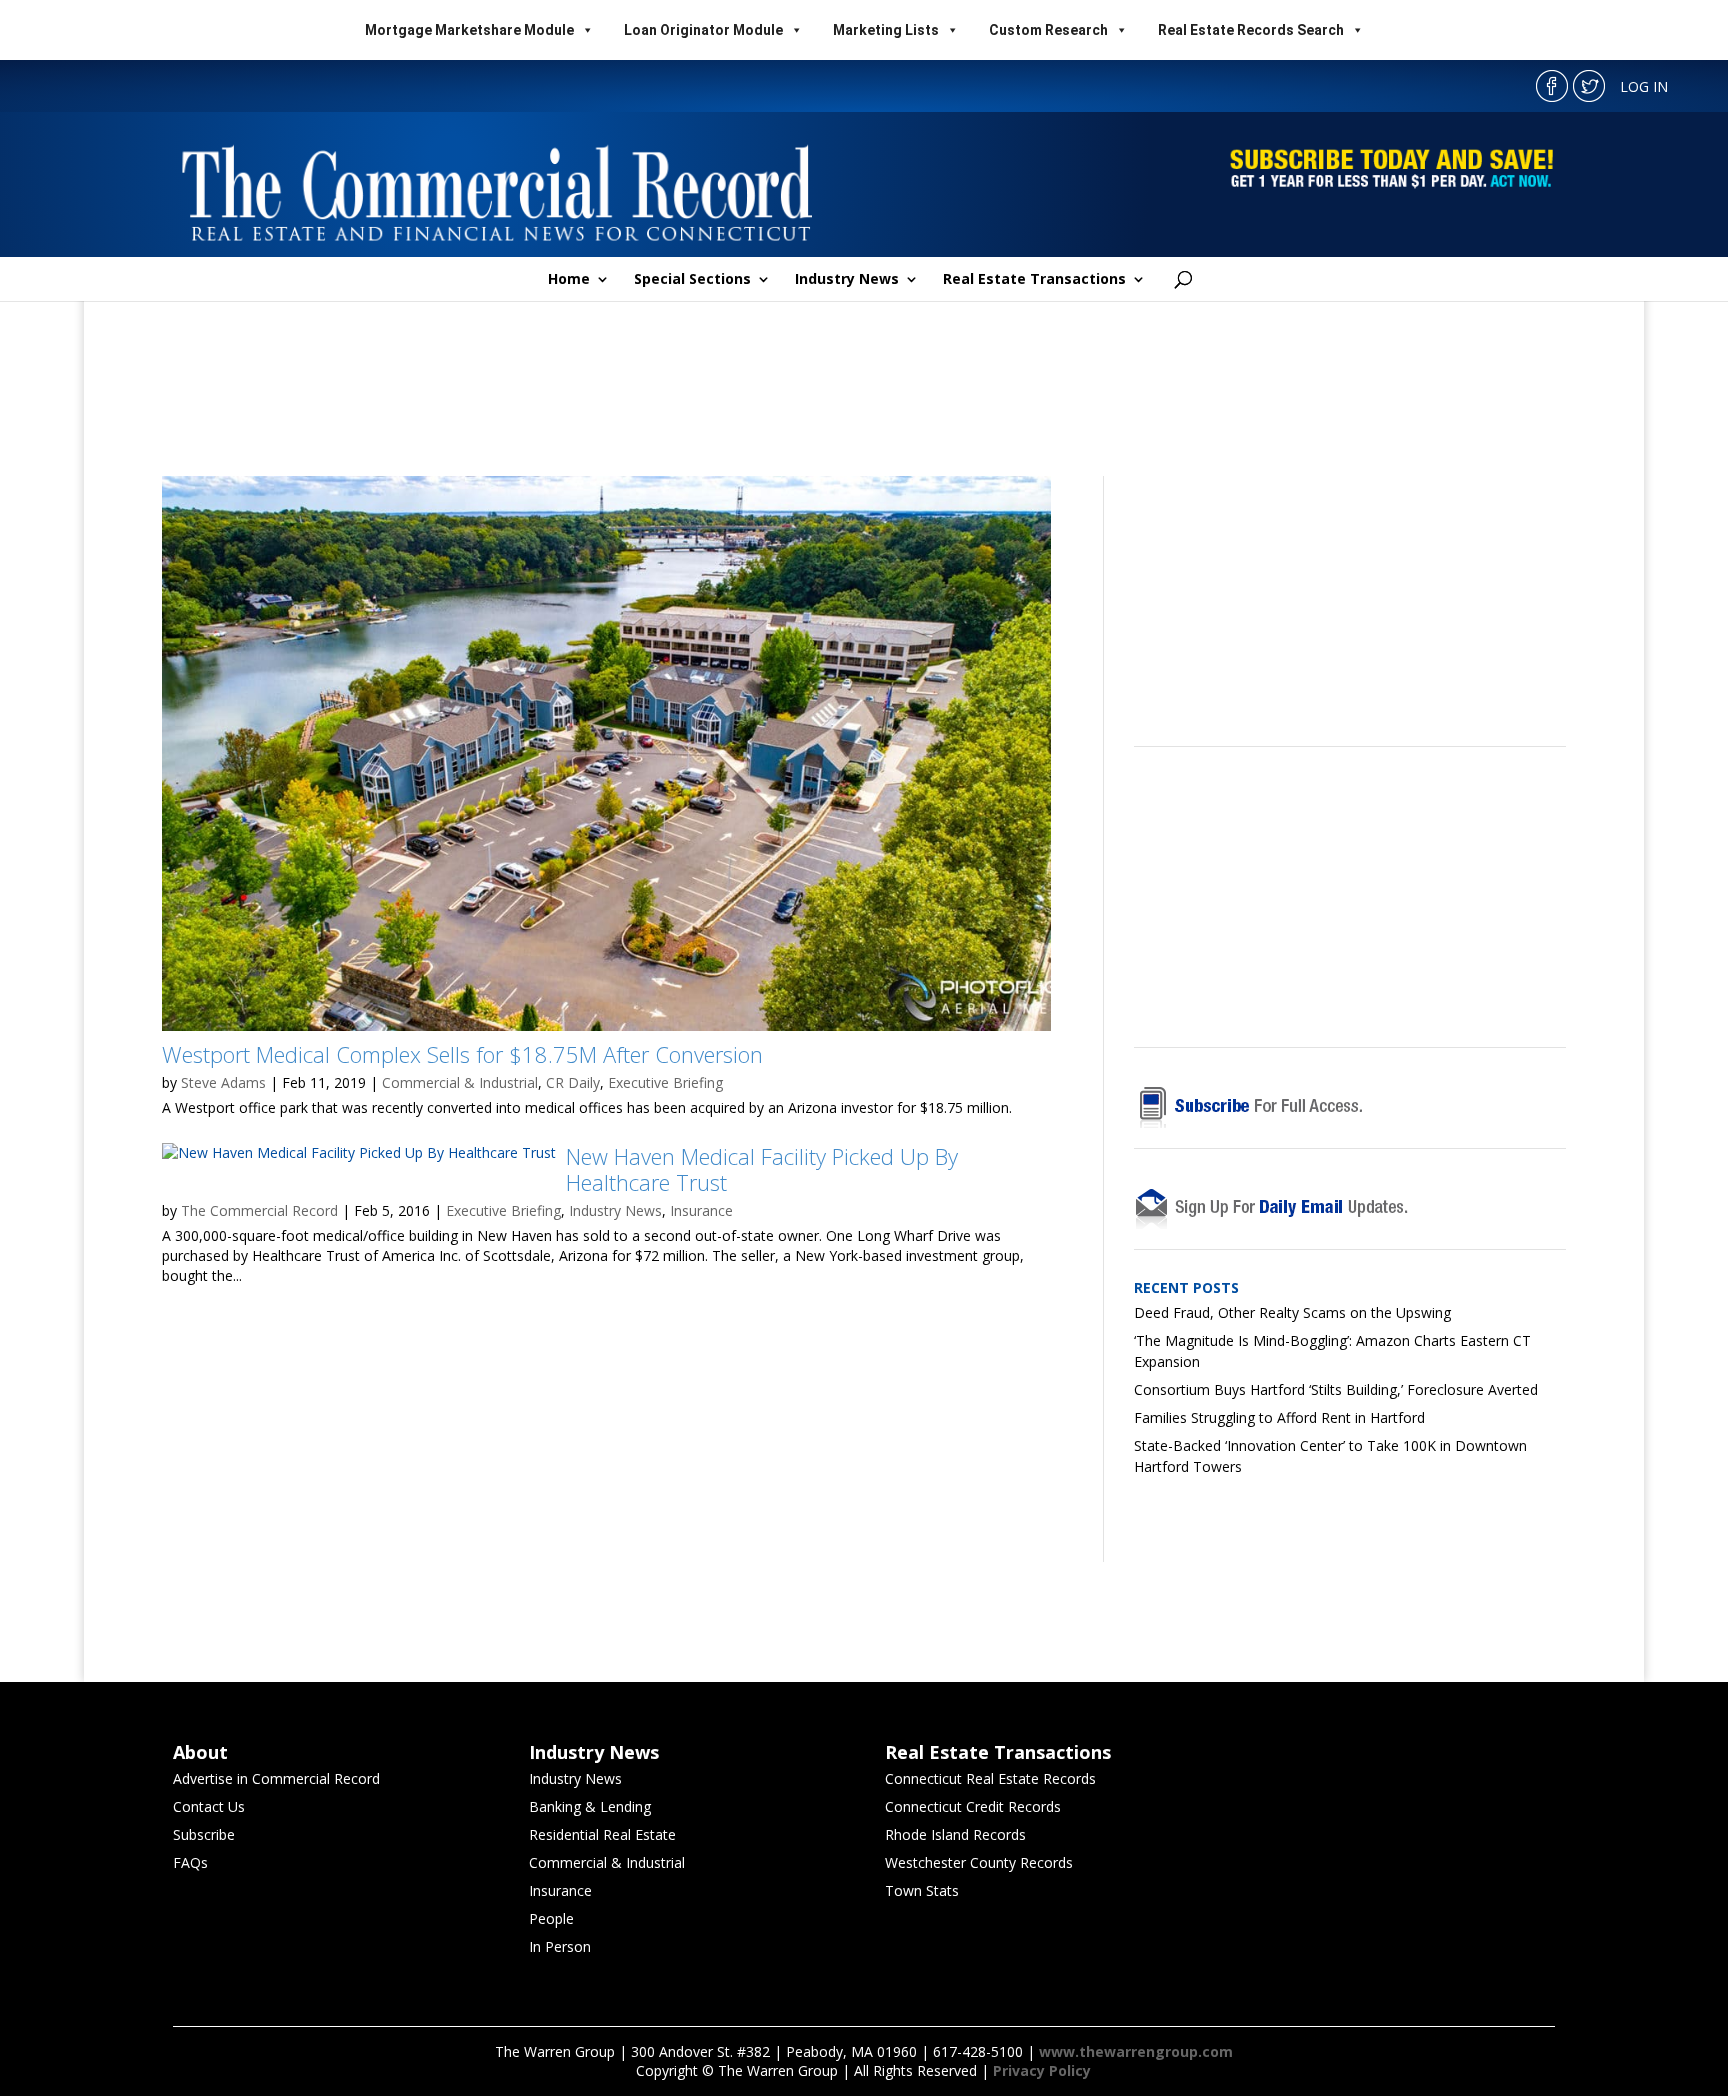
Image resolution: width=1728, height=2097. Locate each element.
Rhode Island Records (955, 1834)
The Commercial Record (259, 1210)
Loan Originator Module (703, 30)
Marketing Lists (886, 30)
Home (569, 280)
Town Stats (922, 1890)
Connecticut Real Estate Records (990, 1778)
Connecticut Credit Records (973, 1806)
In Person (560, 1946)
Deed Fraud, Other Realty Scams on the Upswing (1292, 1312)
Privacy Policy (1042, 2070)
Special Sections (692, 280)
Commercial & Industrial (460, 1082)
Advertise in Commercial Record (276, 1778)
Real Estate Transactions (1034, 280)
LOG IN (1644, 86)
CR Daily (573, 1082)
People (551, 1918)
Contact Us (209, 1806)
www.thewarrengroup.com (1136, 2051)
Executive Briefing (665, 1082)
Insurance (701, 1210)
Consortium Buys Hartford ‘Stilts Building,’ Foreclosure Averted (1336, 1389)
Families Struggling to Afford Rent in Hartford (1279, 1417)
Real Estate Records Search (1251, 30)
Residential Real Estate (602, 1834)
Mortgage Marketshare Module (469, 30)
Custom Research (1048, 30)
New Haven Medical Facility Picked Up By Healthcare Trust (762, 1169)
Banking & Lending (590, 1806)
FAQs (190, 1862)
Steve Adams (223, 1082)
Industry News (847, 280)
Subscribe (204, 1834)
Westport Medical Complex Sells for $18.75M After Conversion (462, 1054)
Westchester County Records (979, 1862)
